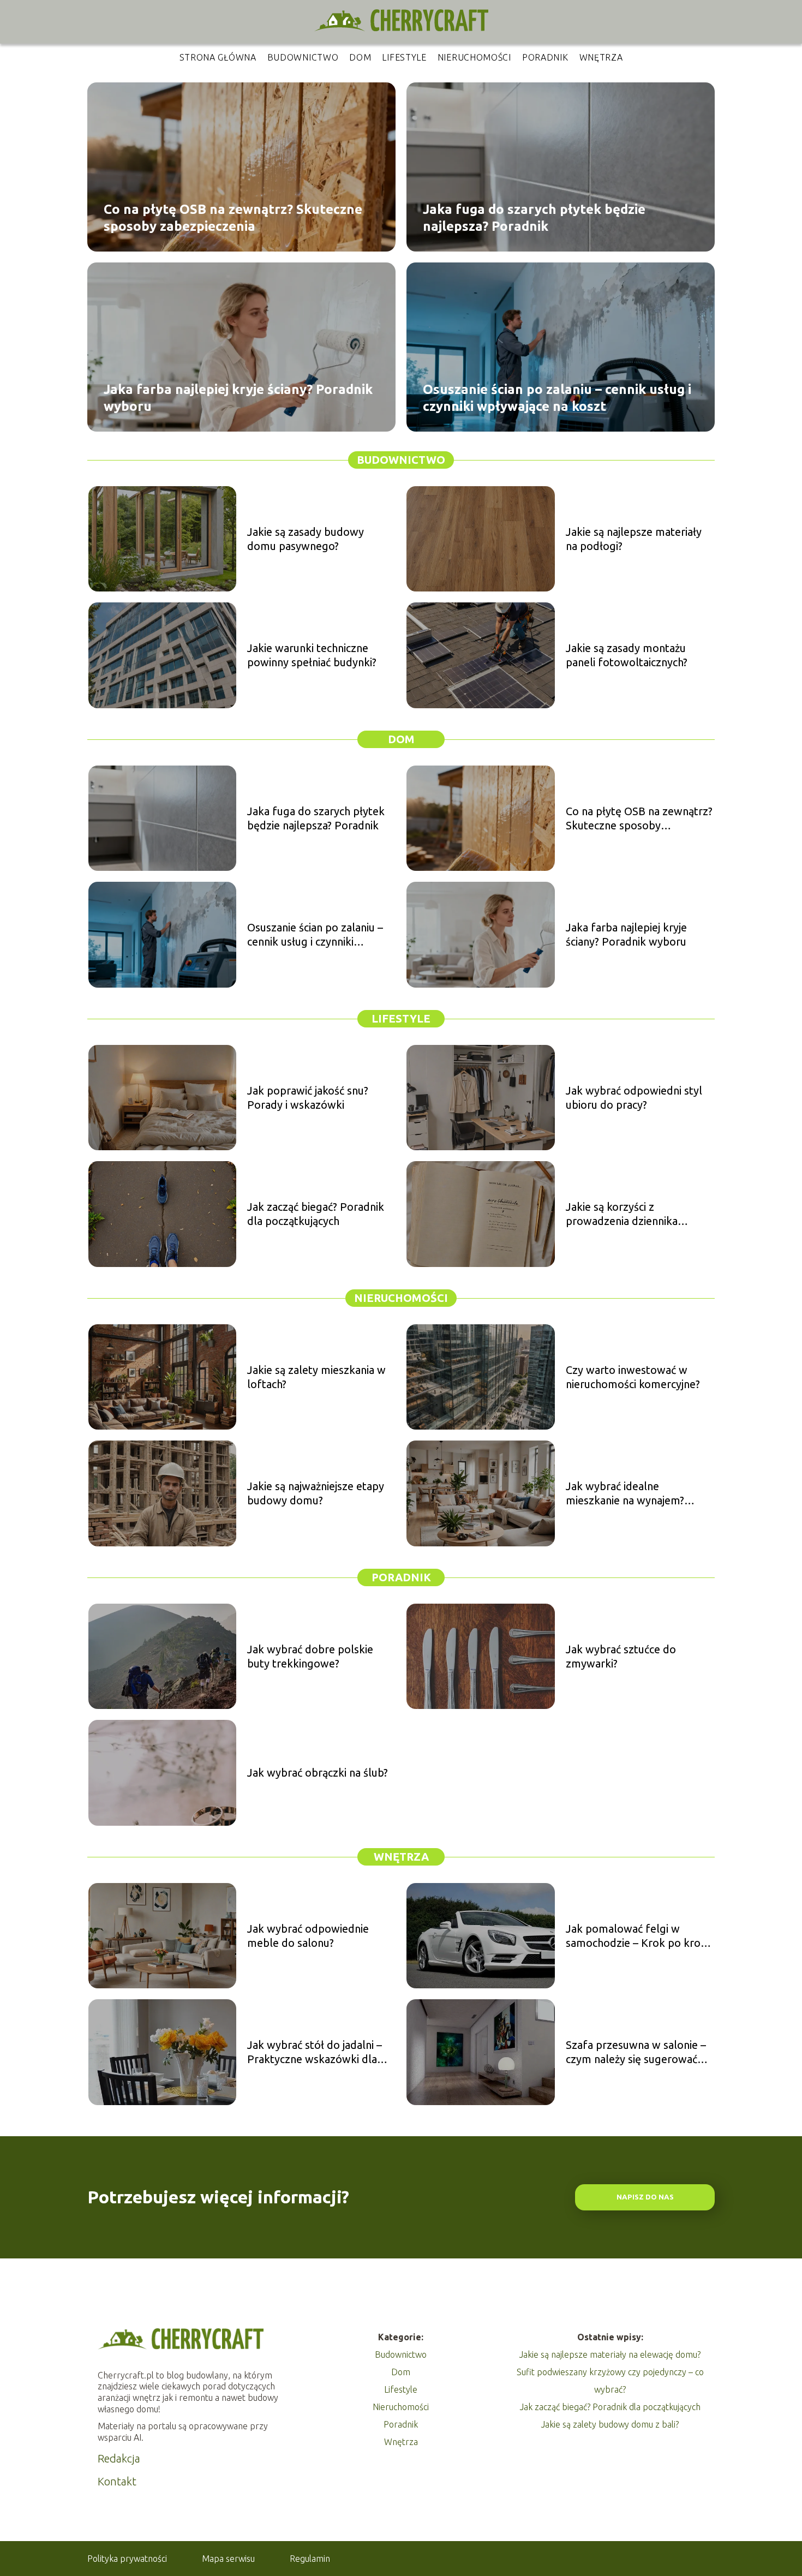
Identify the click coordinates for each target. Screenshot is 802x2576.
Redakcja (119, 2458)
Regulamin (310, 2559)
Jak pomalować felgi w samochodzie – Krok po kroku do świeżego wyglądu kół (639, 1936)
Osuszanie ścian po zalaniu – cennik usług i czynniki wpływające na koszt (557, 397)
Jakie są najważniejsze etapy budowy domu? (316, 1493)
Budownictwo (303, 57)
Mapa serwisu (228, 2559)
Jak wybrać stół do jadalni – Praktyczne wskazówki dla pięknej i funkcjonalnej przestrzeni (315, 2052)
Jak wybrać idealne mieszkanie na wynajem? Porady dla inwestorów (625, 1494)
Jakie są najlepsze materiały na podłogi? (634, 539)
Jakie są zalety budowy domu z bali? (610, 2424)
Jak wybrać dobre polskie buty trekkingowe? (310, 1656)
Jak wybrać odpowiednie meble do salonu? (308, 1936)
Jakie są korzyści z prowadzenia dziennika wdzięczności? (622, 1214)
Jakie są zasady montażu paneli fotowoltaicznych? (627, 655)
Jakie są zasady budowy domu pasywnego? (306, 539)
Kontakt (117, 2481)
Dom (360, 57)
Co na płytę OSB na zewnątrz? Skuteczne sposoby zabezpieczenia (233, 217)
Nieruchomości (474, 57)
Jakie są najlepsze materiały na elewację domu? (610, 2354)
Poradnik (545, 57)
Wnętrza (601, 57)
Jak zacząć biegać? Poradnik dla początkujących (316, 1214)
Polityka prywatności (127, 2559)
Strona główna (218, 57)
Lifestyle (404, 57)
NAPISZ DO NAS (645, 2197)
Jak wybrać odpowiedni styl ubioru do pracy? (634, 1098)
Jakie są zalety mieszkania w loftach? (316, 1377)
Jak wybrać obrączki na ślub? (318, 1773)
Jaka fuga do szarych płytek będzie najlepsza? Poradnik (534, 217)
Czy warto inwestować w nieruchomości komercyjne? (633, 1377)
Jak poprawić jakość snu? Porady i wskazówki (308, 1098)
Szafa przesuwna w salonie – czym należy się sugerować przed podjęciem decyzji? (636, 2052)
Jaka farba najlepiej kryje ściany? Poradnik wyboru (238, 397)
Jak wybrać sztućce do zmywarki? (621, 1656)
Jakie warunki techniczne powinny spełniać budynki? (312, 655)
